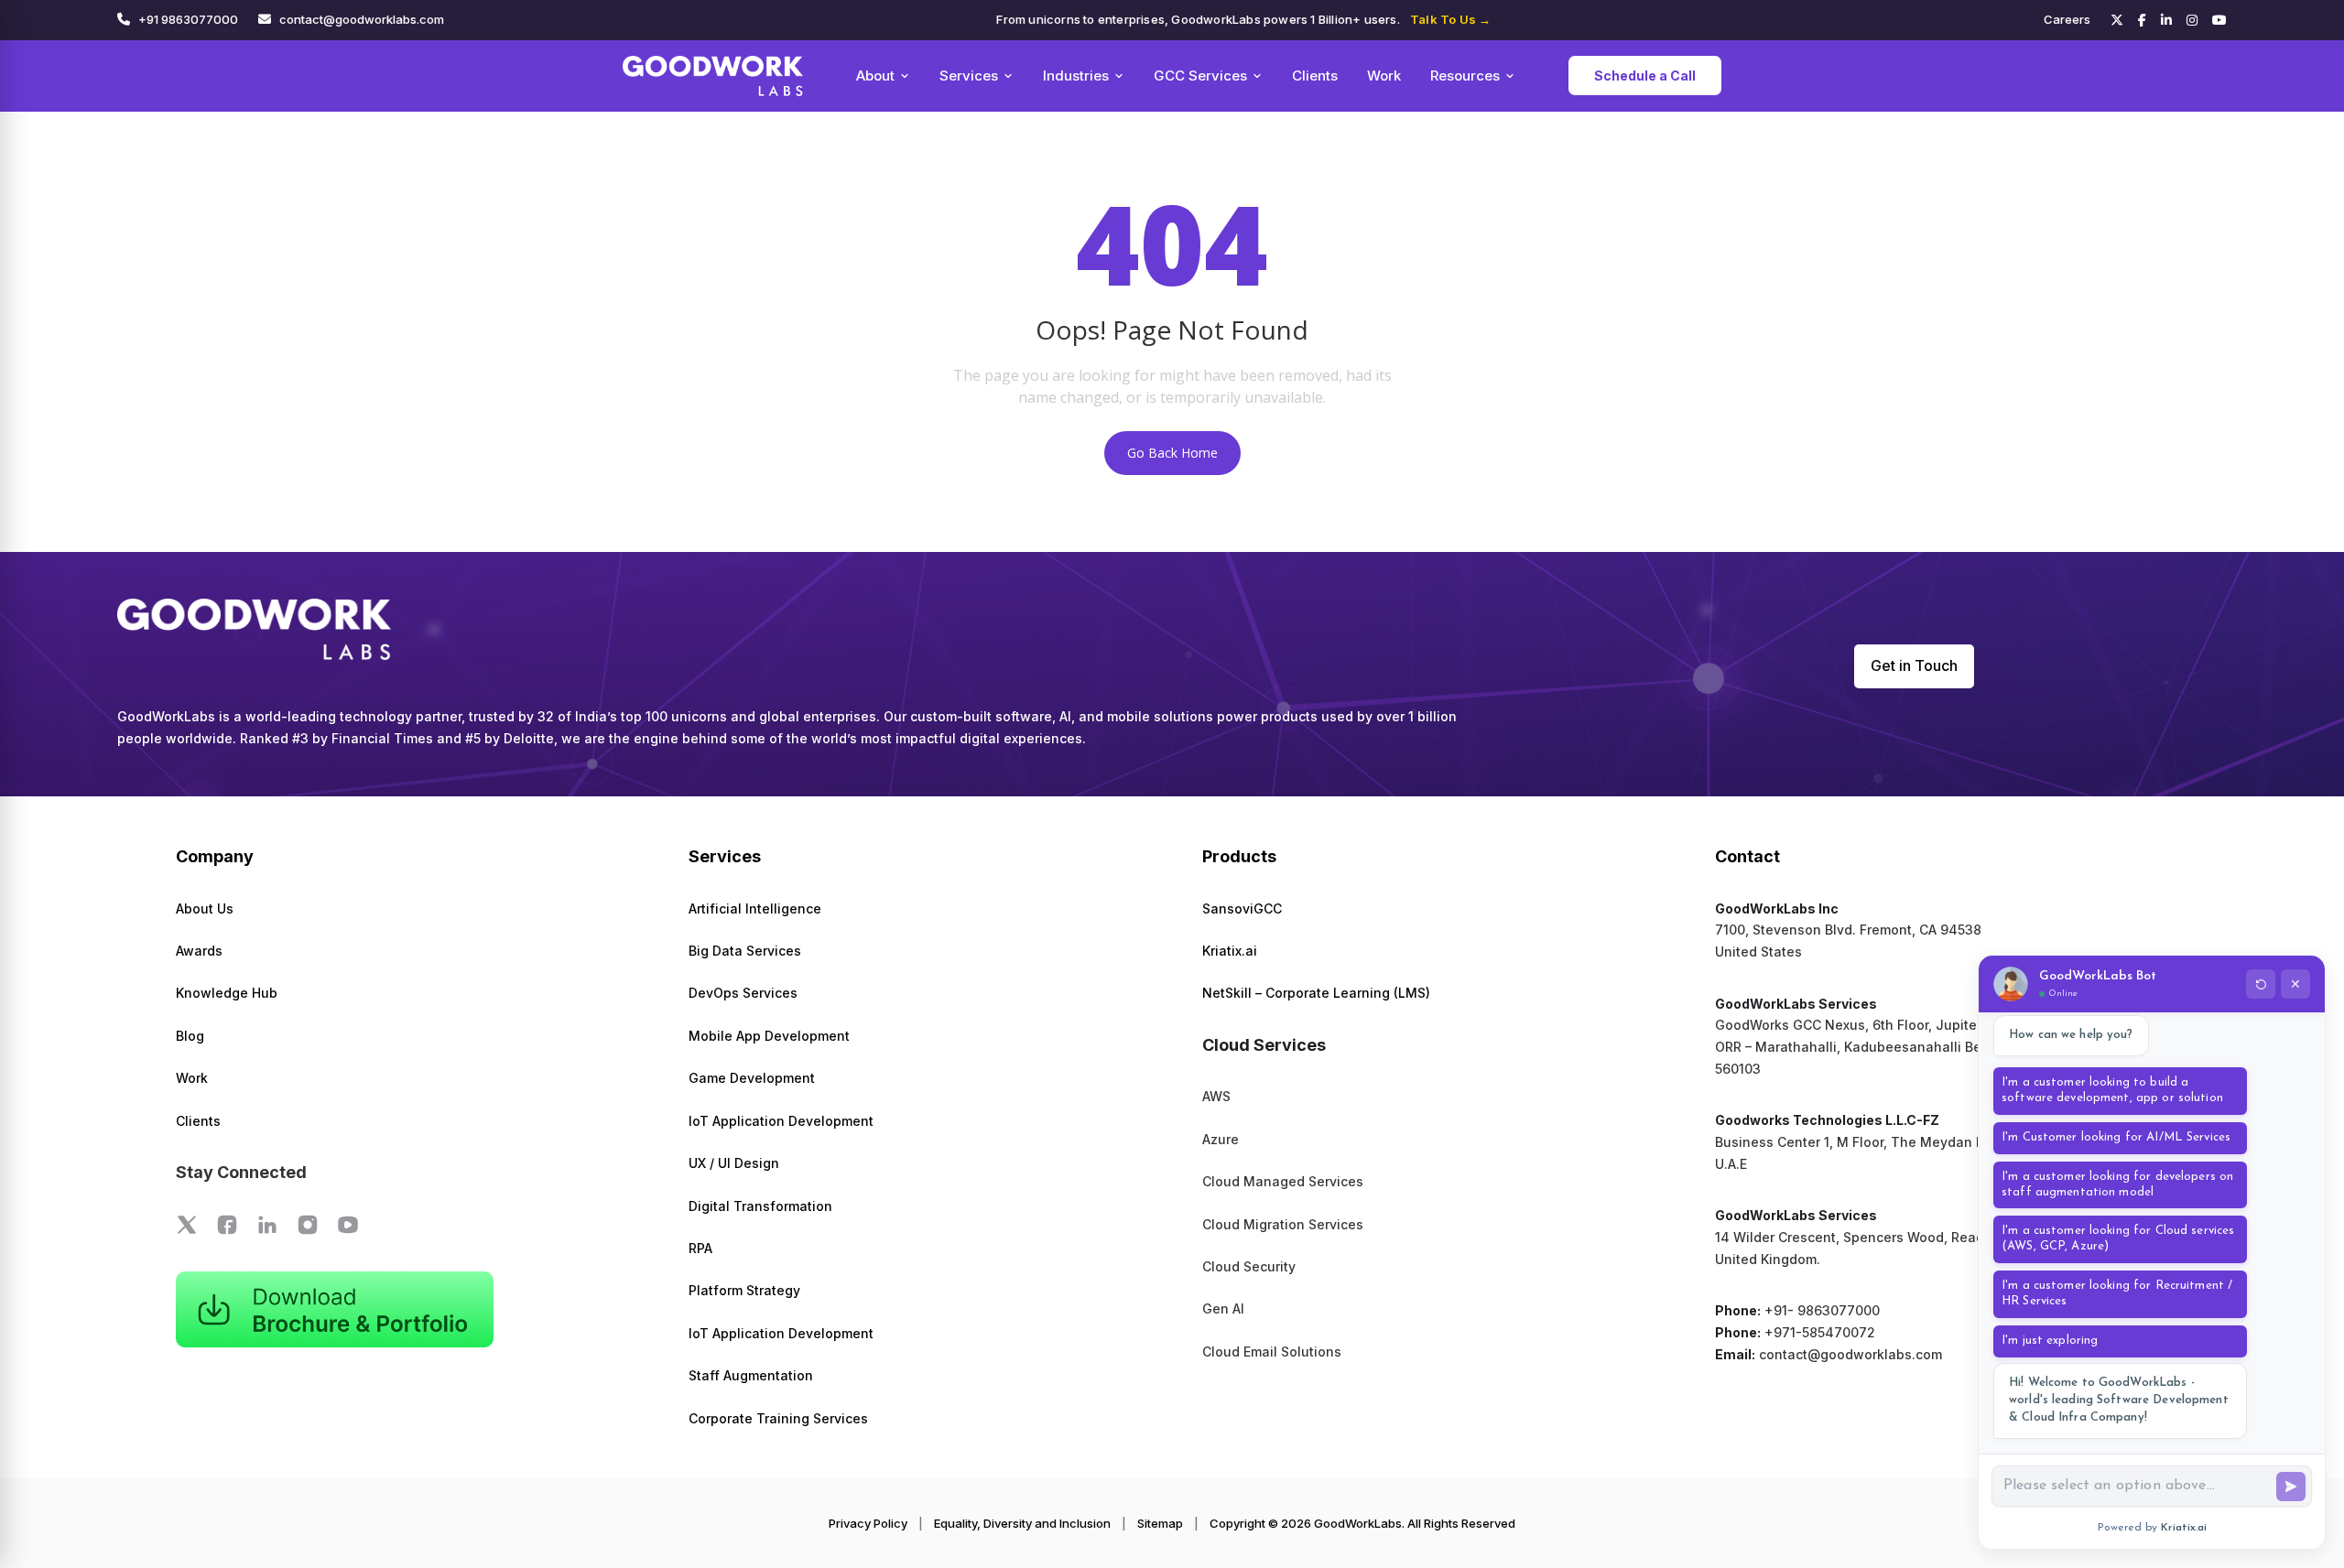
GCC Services (1200, 76)
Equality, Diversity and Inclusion (1022, 1523)
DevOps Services (743, 993)
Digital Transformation (760, 1206)
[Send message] (2291, 1487)
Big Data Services (745, 951)
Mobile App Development (769, 1036)
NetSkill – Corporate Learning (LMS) (1316, 993)
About (875, 76)
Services (969, 76)
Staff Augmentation (751, 1375)
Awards (199, 951)
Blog (190, 1036)
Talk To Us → (1450, 19)
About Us (205, 908)
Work (1384, 76)
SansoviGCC (1242, 908)
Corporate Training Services (778, 1418)
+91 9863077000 (188, 19)
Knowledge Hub (227, 993)
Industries (1076, 76)
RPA (700, 1248)
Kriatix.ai (1230, 951)
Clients (1315, 76)
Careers (2067, 19)
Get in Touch (1914, 665)
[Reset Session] (2261, 984)
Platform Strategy (744, 1290)
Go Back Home (1172, 453)
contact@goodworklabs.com (362, 19)
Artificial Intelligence (755, 908)
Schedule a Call (1645, 76)
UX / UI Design (734, 1163)
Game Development (752, 1078)
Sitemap (1160, 1523)
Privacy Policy (868, 1523)
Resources (1465, 76)
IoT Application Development (781, 1121)
